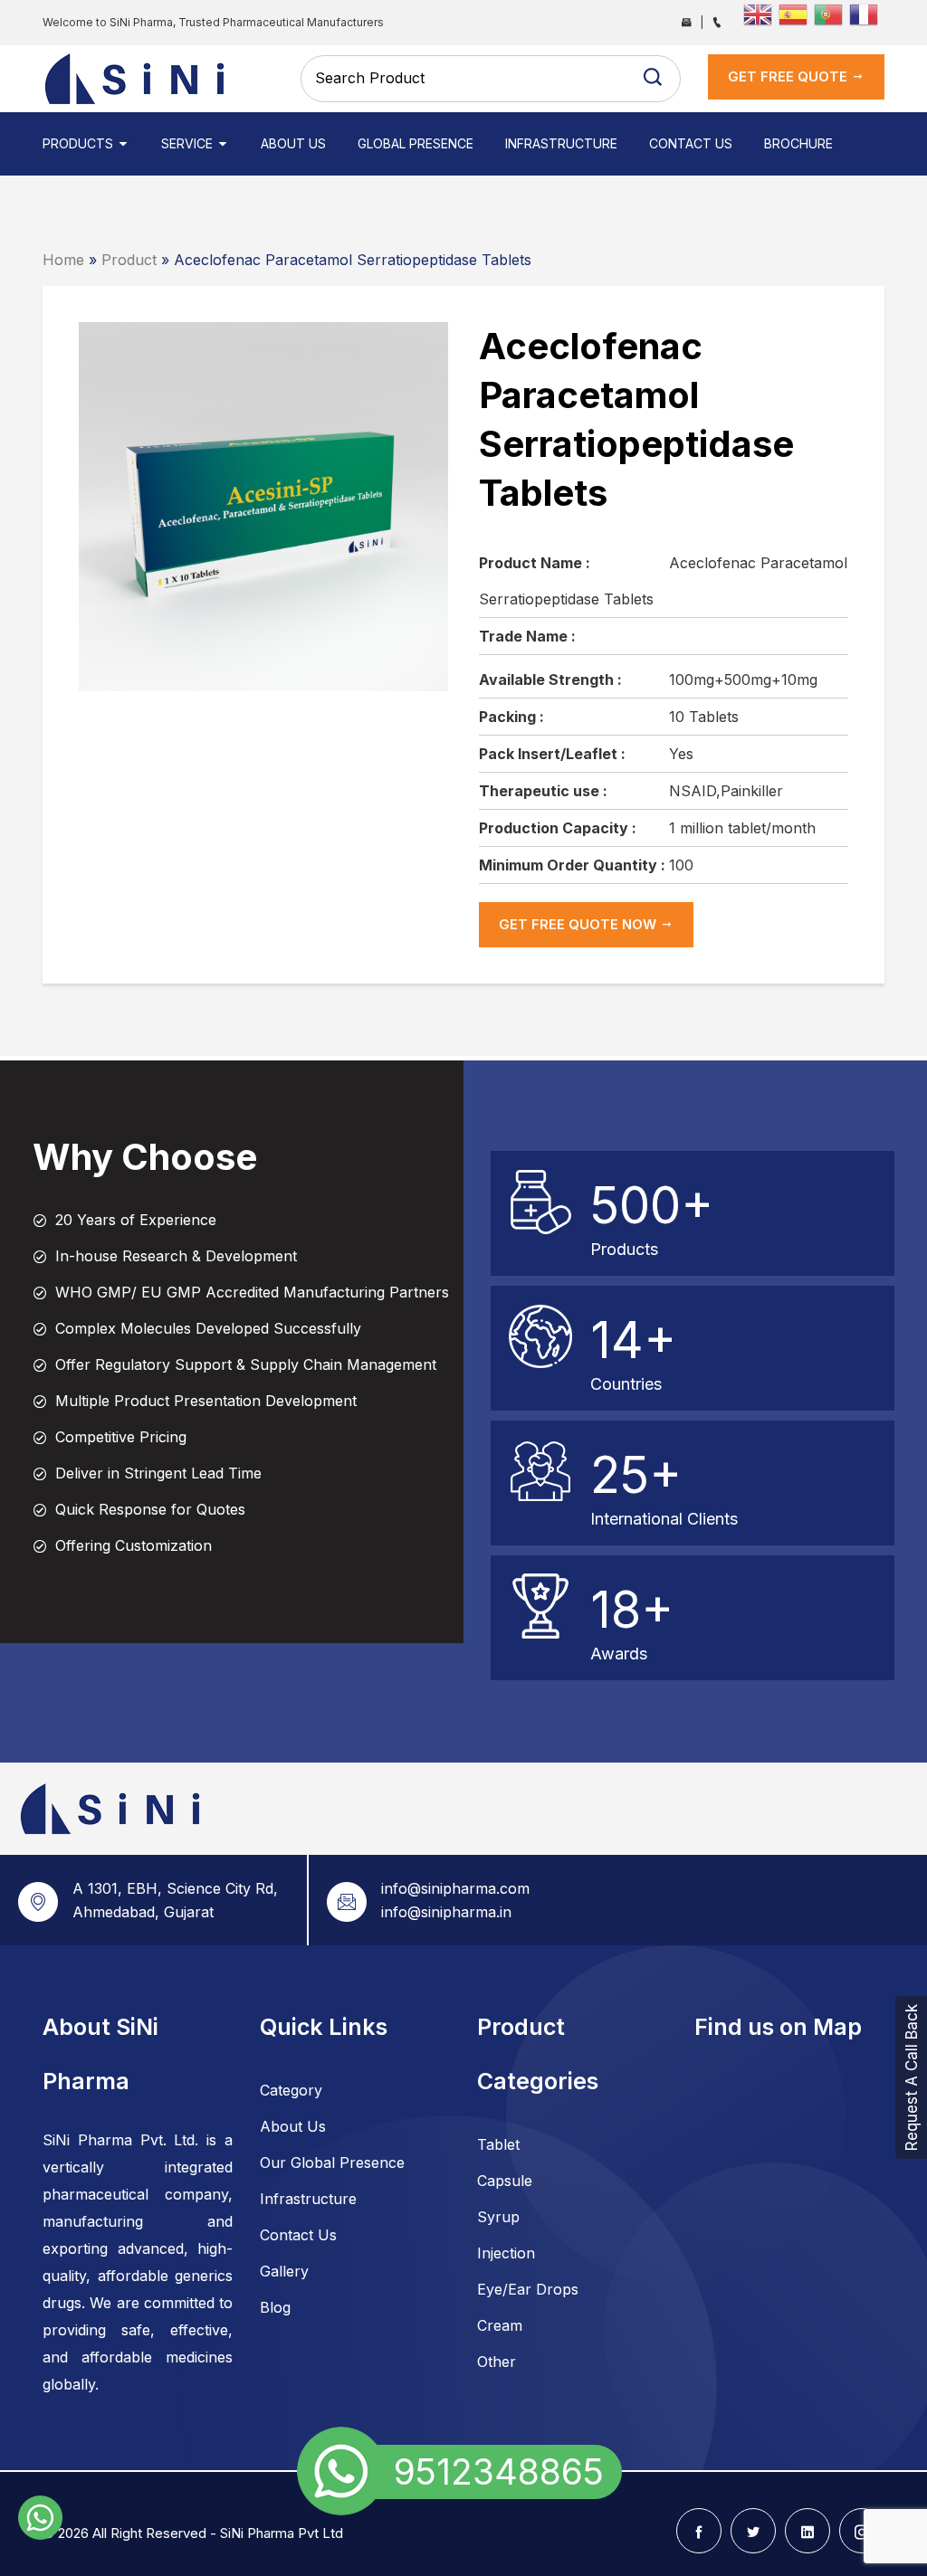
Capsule (505, 2181)
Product (129, 260)
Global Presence (416, 143)
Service (189, 143)
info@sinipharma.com (455, 1888)
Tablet (498, 2144)
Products (80, 143)
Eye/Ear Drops (528, 2289)
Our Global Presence (332, 2163)
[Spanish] (796, 13)
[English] (761, 13)
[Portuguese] (831, 13)
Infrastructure (561, 143)
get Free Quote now (579, 924)
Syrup (498, 2217)
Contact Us (691, 143)
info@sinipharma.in (446, 1912)
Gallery (284, 2271)
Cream (500, 2325)
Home (63, 260)
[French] (867, 13)
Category (291, 2090)
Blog (275, 2307)
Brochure (798, 143)
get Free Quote (789, 76)
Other (497, 2362)
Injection (506, 2253)
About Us (293, 143)
